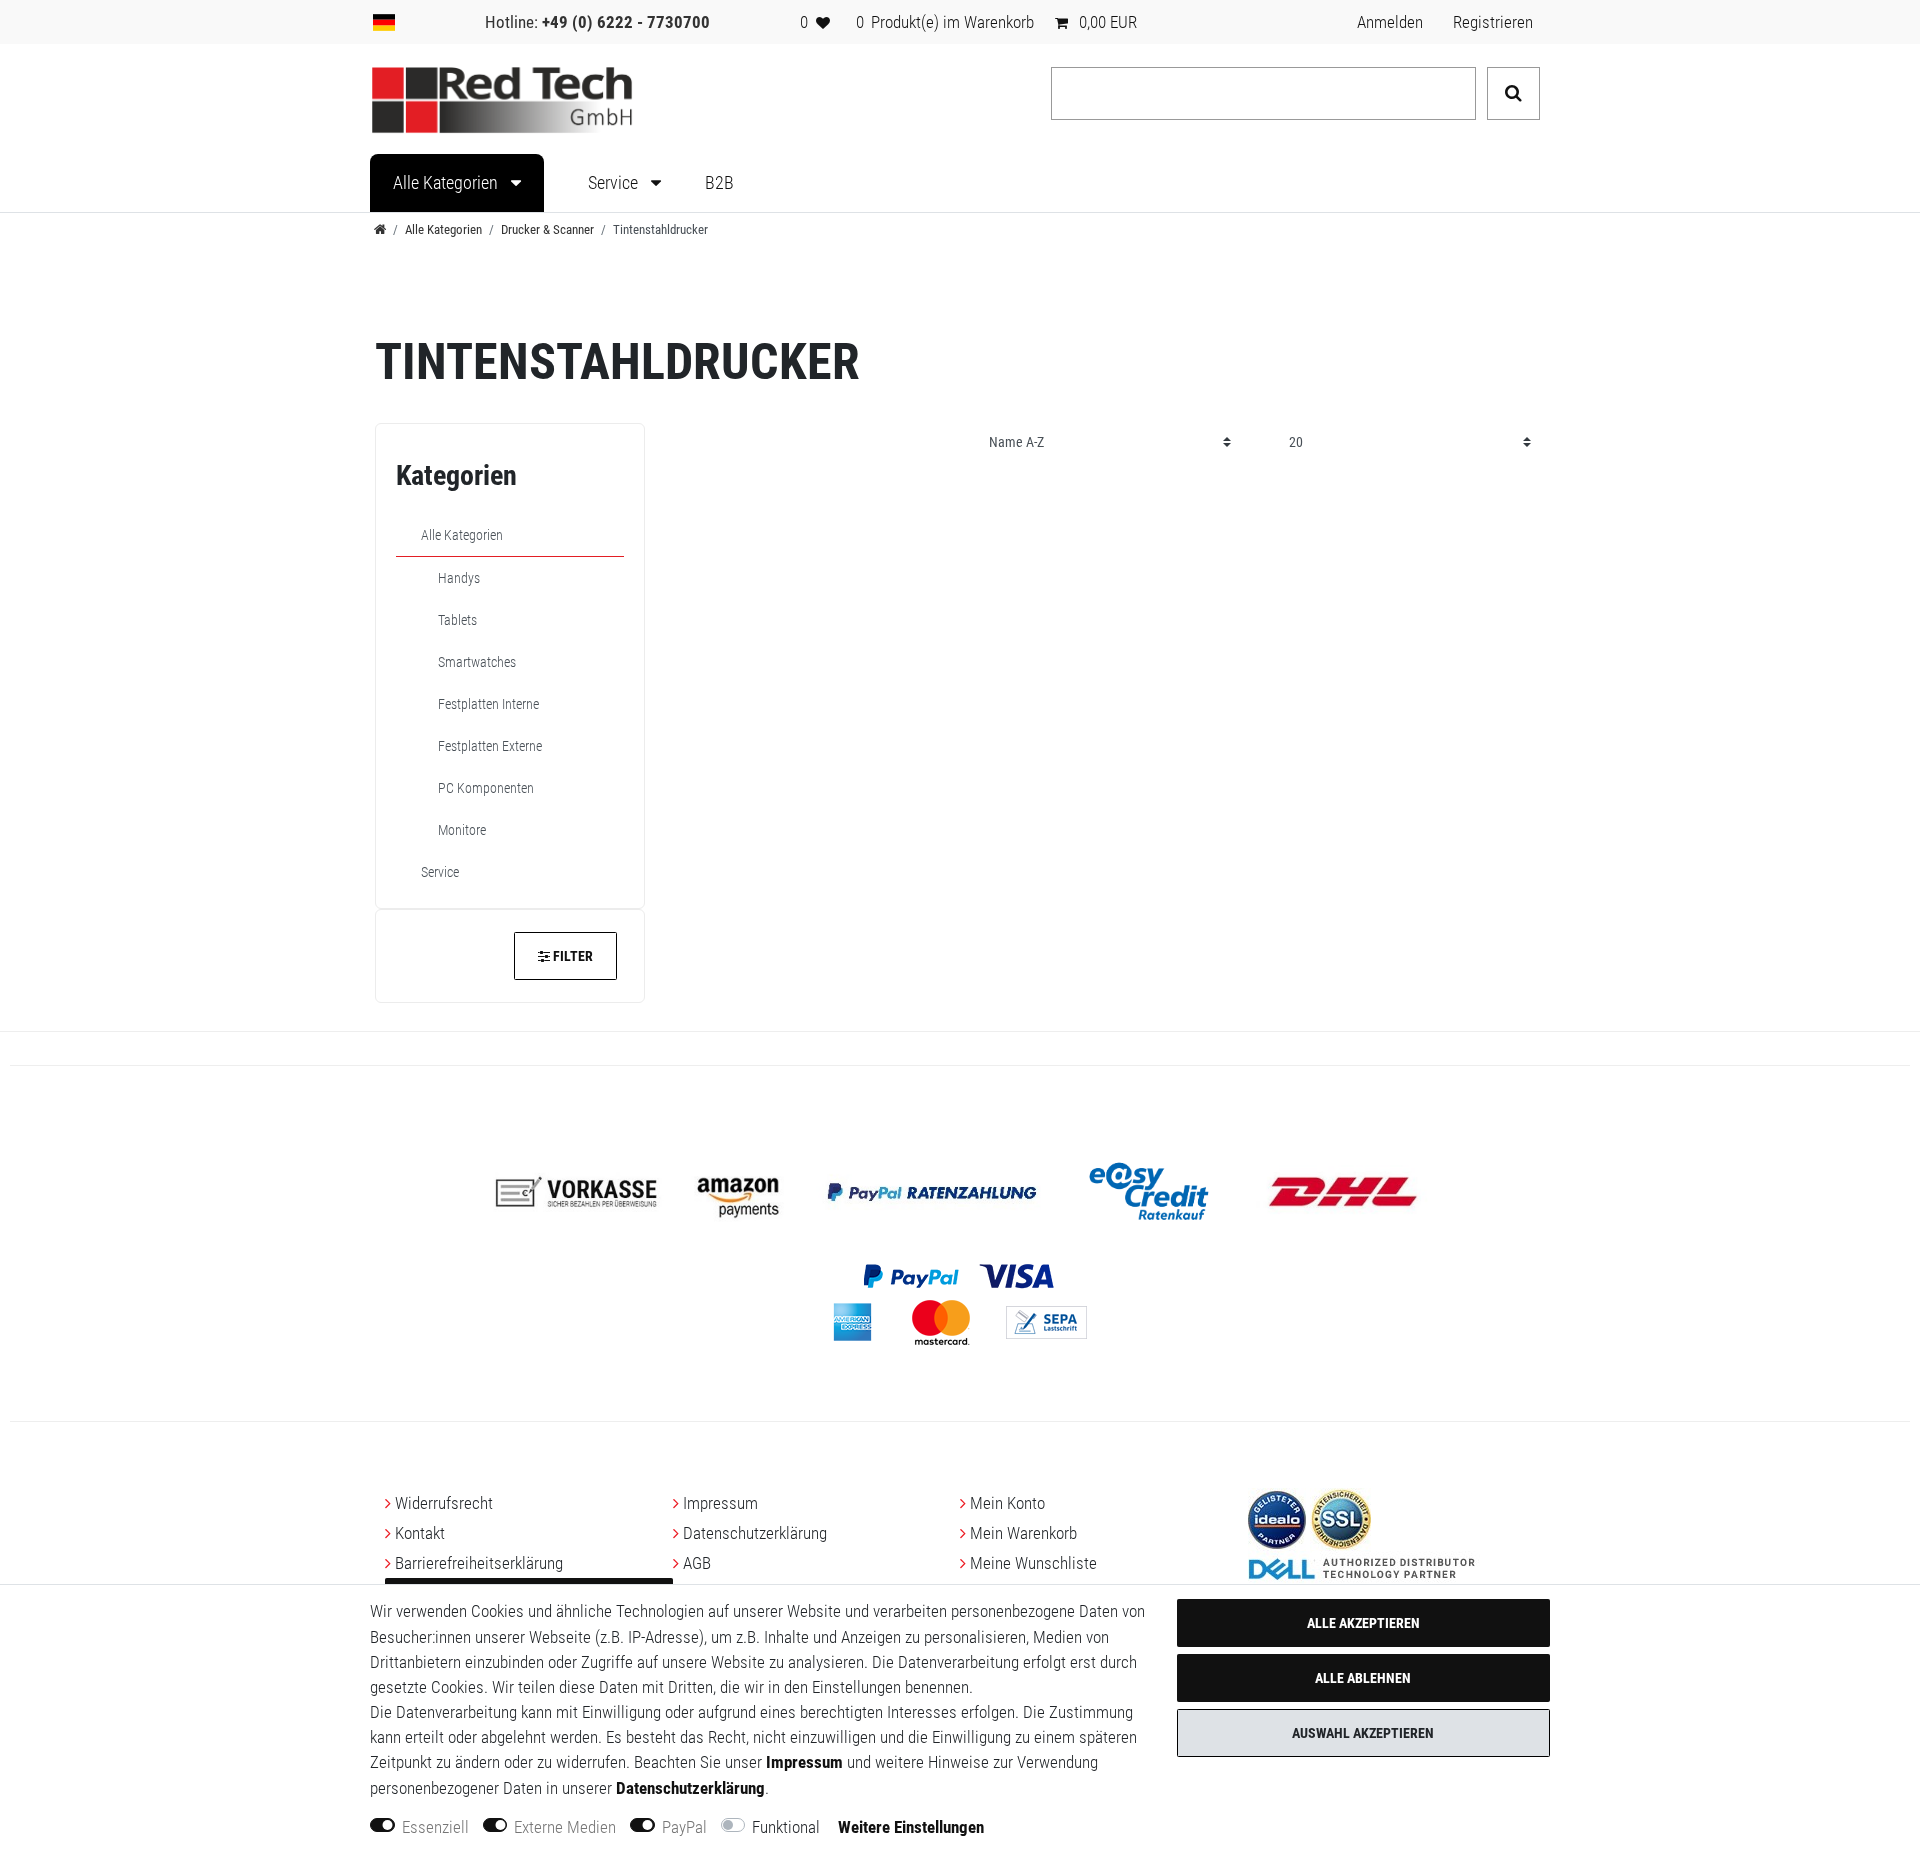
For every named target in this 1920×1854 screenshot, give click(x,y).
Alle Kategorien (447, 183)
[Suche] (1513, 93)
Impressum (720, 1503)
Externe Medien (565, 1827)
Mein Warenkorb (1023, 1533)
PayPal (684, 1827)
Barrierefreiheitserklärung (479, 1563)
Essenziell (435, 1827)
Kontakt (420, 1533)
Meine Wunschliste (1033, 1563)
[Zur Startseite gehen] (380, 229)
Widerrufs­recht (444, 1503)
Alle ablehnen (1363, 1678)
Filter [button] (573, 956)
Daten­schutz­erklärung (755, 1533)
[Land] (384, 22)
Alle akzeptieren (1363, 1623)
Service (615, 183)
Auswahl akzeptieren (1363, 1733)
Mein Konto (1007, 1503)
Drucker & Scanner (547, 229)
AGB (697, 1563)
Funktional (786, 1827)
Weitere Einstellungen (911, 1827)
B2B (719, 183)
